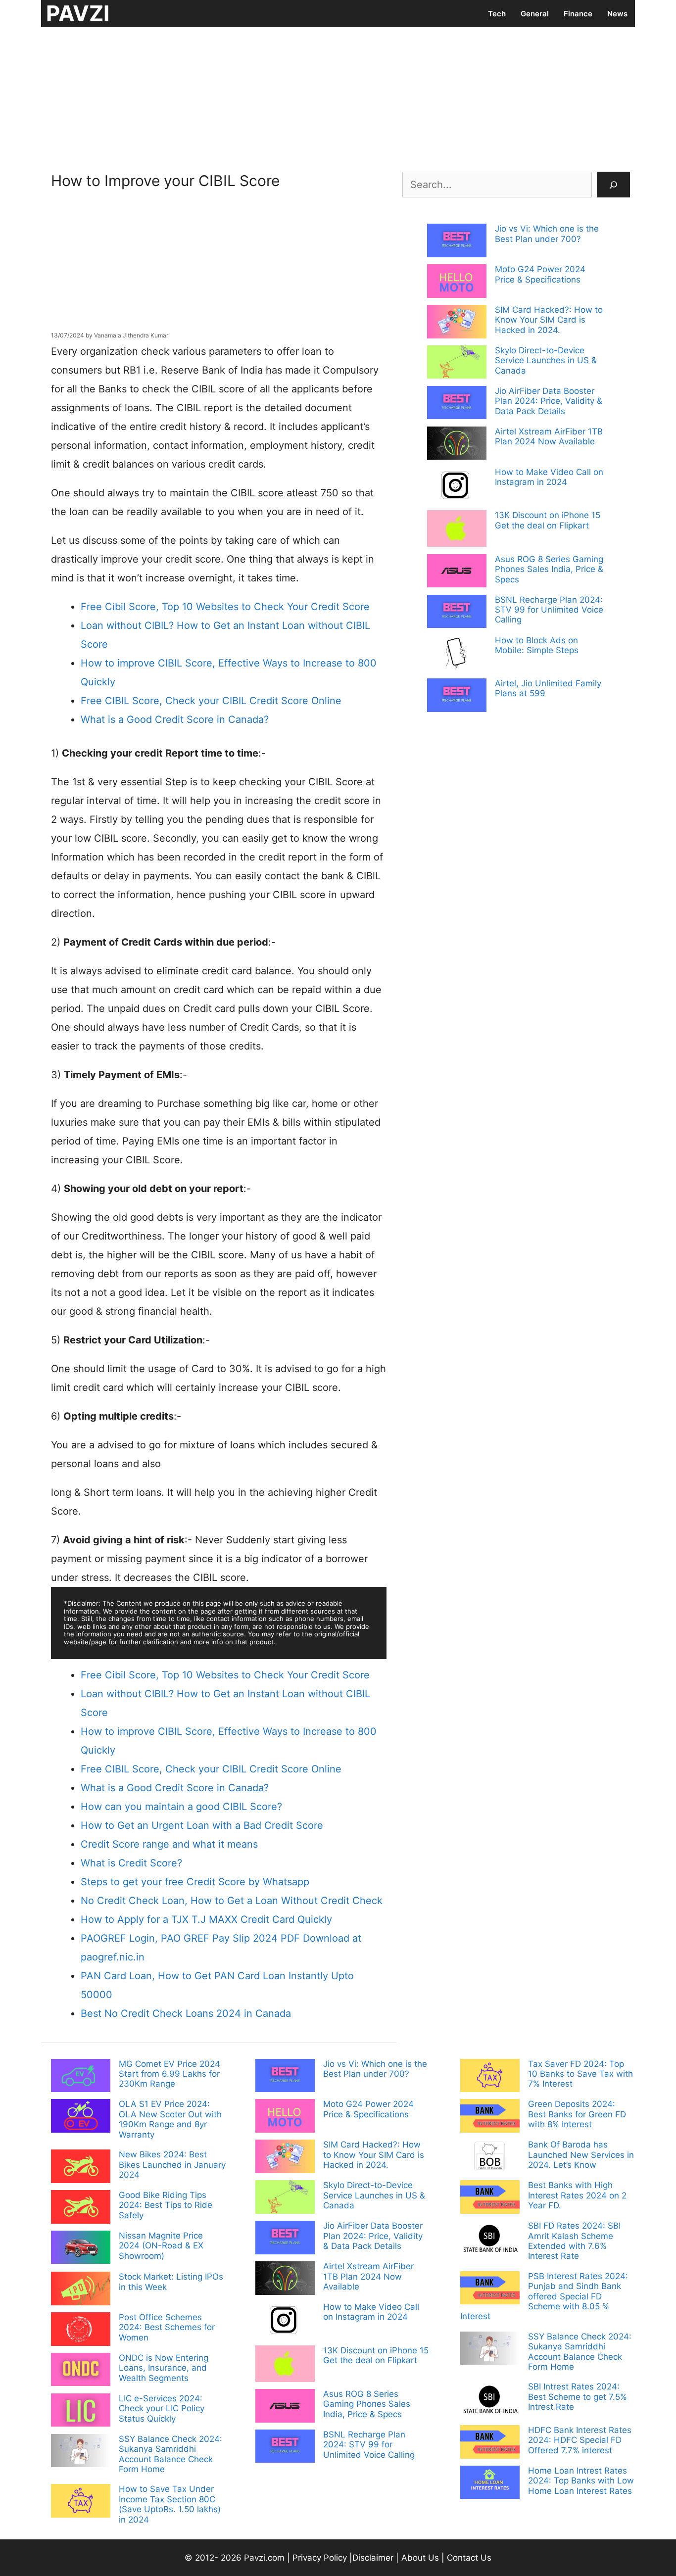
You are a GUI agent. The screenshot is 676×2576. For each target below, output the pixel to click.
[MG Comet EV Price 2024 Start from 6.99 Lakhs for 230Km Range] (81, 2077)
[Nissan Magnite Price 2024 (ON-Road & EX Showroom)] (81, 2248)
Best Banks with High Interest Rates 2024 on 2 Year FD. (577, 2195)
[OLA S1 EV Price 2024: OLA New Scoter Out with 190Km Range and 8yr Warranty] (81, 2117)
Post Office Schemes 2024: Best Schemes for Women (167, 2327)
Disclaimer (374, 2558)
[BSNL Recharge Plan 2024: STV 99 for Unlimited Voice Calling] (457, 613)
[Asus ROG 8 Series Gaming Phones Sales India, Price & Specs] (457, 572)
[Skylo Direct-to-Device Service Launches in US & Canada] (457, 363)
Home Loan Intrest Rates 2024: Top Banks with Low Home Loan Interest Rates (581, 2481)
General (535, 14)
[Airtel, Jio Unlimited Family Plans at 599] (457, 696)
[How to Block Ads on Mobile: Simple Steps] (457, 655)
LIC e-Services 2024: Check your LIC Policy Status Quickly (162, 2409)
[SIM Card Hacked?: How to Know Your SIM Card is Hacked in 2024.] (457, 323)
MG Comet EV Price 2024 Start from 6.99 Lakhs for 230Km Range (169, 2074)
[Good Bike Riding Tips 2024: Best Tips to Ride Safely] (81, 2208)
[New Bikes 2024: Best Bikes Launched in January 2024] (81, 2167)
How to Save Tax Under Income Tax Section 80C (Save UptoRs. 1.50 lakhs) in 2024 (170, 2504)
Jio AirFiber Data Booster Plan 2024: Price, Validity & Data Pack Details (549, 401)
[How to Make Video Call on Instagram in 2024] (457, 486)
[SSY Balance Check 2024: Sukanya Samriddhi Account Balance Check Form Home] (81, 2452)
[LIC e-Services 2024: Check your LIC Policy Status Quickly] (81, 2411)
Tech (497, 14)
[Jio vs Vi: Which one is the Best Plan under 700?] (457, 241)
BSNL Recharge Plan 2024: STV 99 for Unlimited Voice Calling (549, 610)
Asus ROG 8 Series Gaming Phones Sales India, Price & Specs (549, 569)
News (617, 14)
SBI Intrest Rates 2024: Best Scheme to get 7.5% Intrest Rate (578, 2397)
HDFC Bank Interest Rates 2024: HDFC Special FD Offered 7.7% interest (580, 2440)
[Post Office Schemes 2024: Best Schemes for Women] (81, 2330)
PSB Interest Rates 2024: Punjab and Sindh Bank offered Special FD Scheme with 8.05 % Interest (544, 2296)
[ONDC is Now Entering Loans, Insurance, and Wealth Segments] (81, 2371)
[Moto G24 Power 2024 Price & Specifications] (457, 282)
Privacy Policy (320, 2558)
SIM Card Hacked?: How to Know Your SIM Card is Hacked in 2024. (549, 320)
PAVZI (78, 13)
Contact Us (469, 2558)
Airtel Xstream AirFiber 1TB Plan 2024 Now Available (549, 436)
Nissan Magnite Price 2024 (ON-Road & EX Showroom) (161, 2246)
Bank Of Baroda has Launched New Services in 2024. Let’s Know (581, 2155)
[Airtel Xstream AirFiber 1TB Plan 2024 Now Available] (457, 444)
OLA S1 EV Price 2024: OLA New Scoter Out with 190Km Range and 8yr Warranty (170, 2119)
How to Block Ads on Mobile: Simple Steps (537, 645)
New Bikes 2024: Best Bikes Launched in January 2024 (172, 2165)
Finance (578, 14)
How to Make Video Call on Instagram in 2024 (549, 477)
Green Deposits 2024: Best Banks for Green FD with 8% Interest (577, 2114)
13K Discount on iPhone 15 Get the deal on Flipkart (548, 520)
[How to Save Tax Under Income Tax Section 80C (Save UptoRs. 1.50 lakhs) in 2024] (81, 2502)
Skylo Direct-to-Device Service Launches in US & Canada (546, 360)
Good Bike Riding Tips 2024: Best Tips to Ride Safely (166, 2205)
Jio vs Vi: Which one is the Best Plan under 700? (547, 234)
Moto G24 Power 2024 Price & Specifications (540, 274)
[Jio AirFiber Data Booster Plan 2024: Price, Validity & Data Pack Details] (457, 404)
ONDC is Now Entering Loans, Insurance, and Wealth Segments (164, 2368)
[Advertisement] (338, 96)
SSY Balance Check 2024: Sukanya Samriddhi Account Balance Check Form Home (170, 2454)
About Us (420, 2558)
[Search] (613, 185)
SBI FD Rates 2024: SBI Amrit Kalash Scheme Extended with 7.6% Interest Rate (574, 2241)
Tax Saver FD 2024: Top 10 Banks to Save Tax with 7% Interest (580, 2074)
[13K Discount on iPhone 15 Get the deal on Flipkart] (457, 529)
